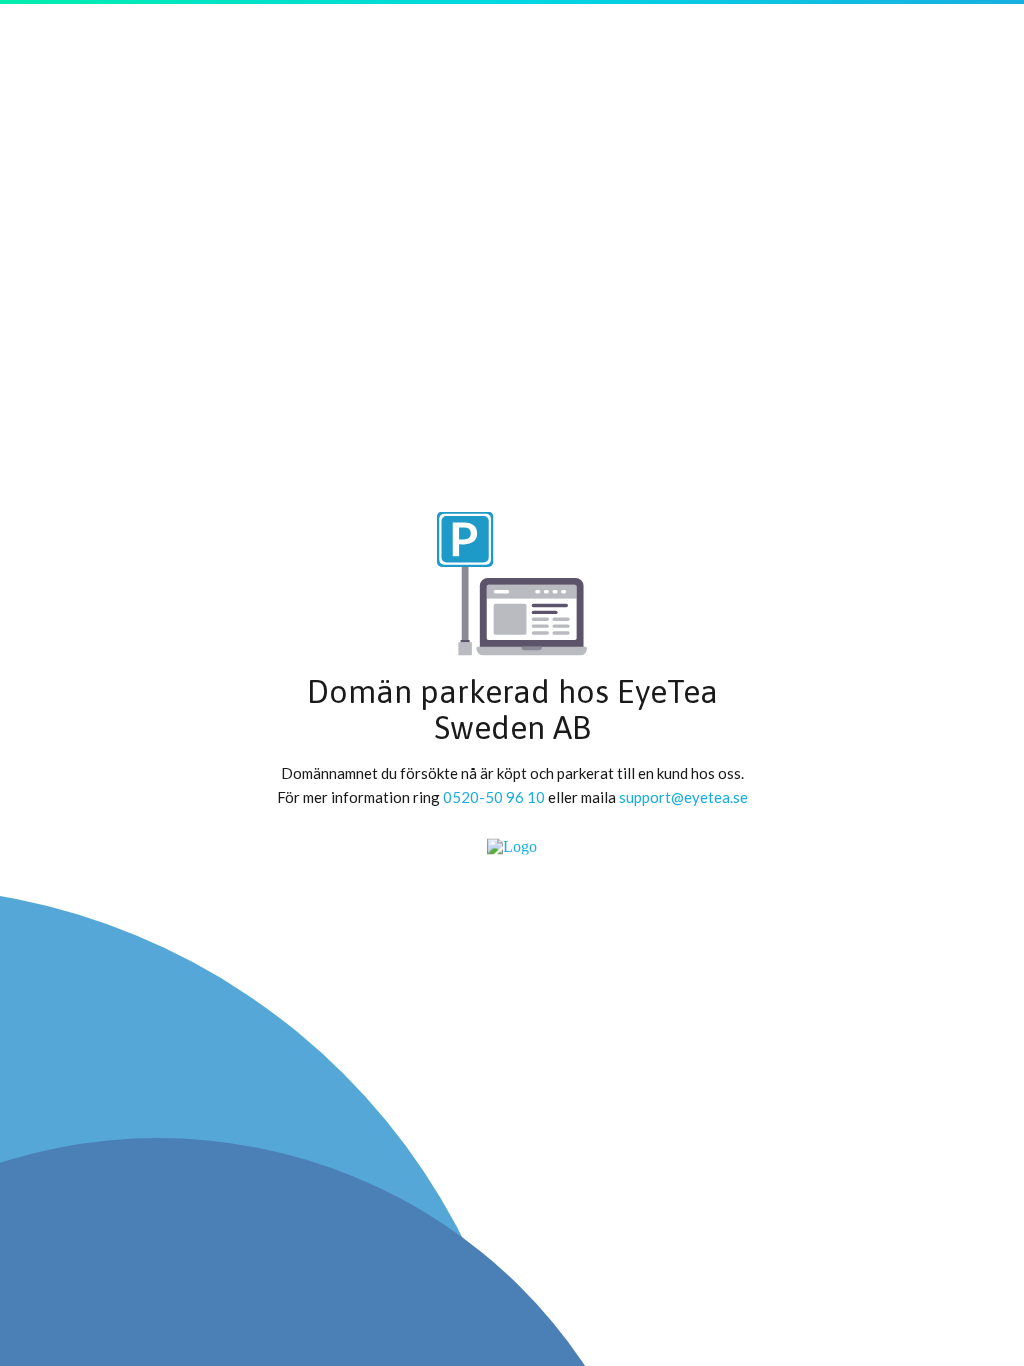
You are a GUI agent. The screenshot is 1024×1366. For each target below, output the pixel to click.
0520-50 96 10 (494, 797)
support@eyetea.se (683, 797)
